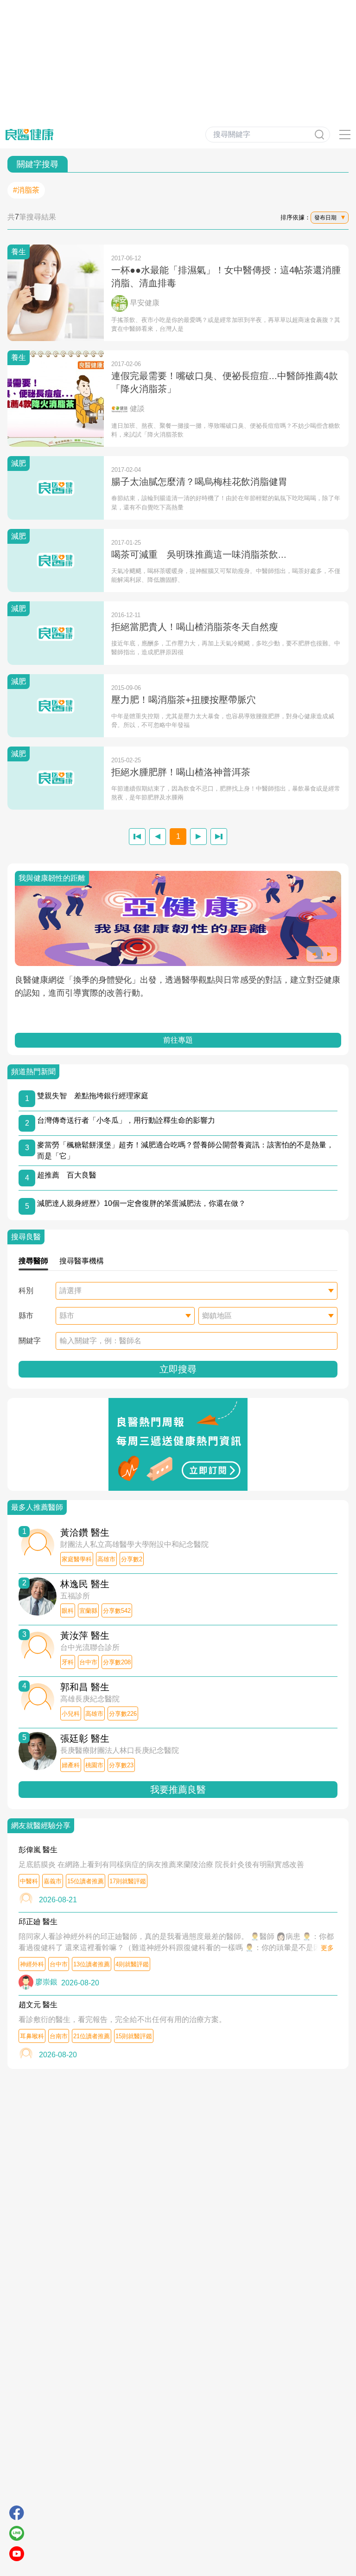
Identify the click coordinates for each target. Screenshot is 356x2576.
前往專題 (178, 1040)
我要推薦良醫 (178, 1790)
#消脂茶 (26, 190)
